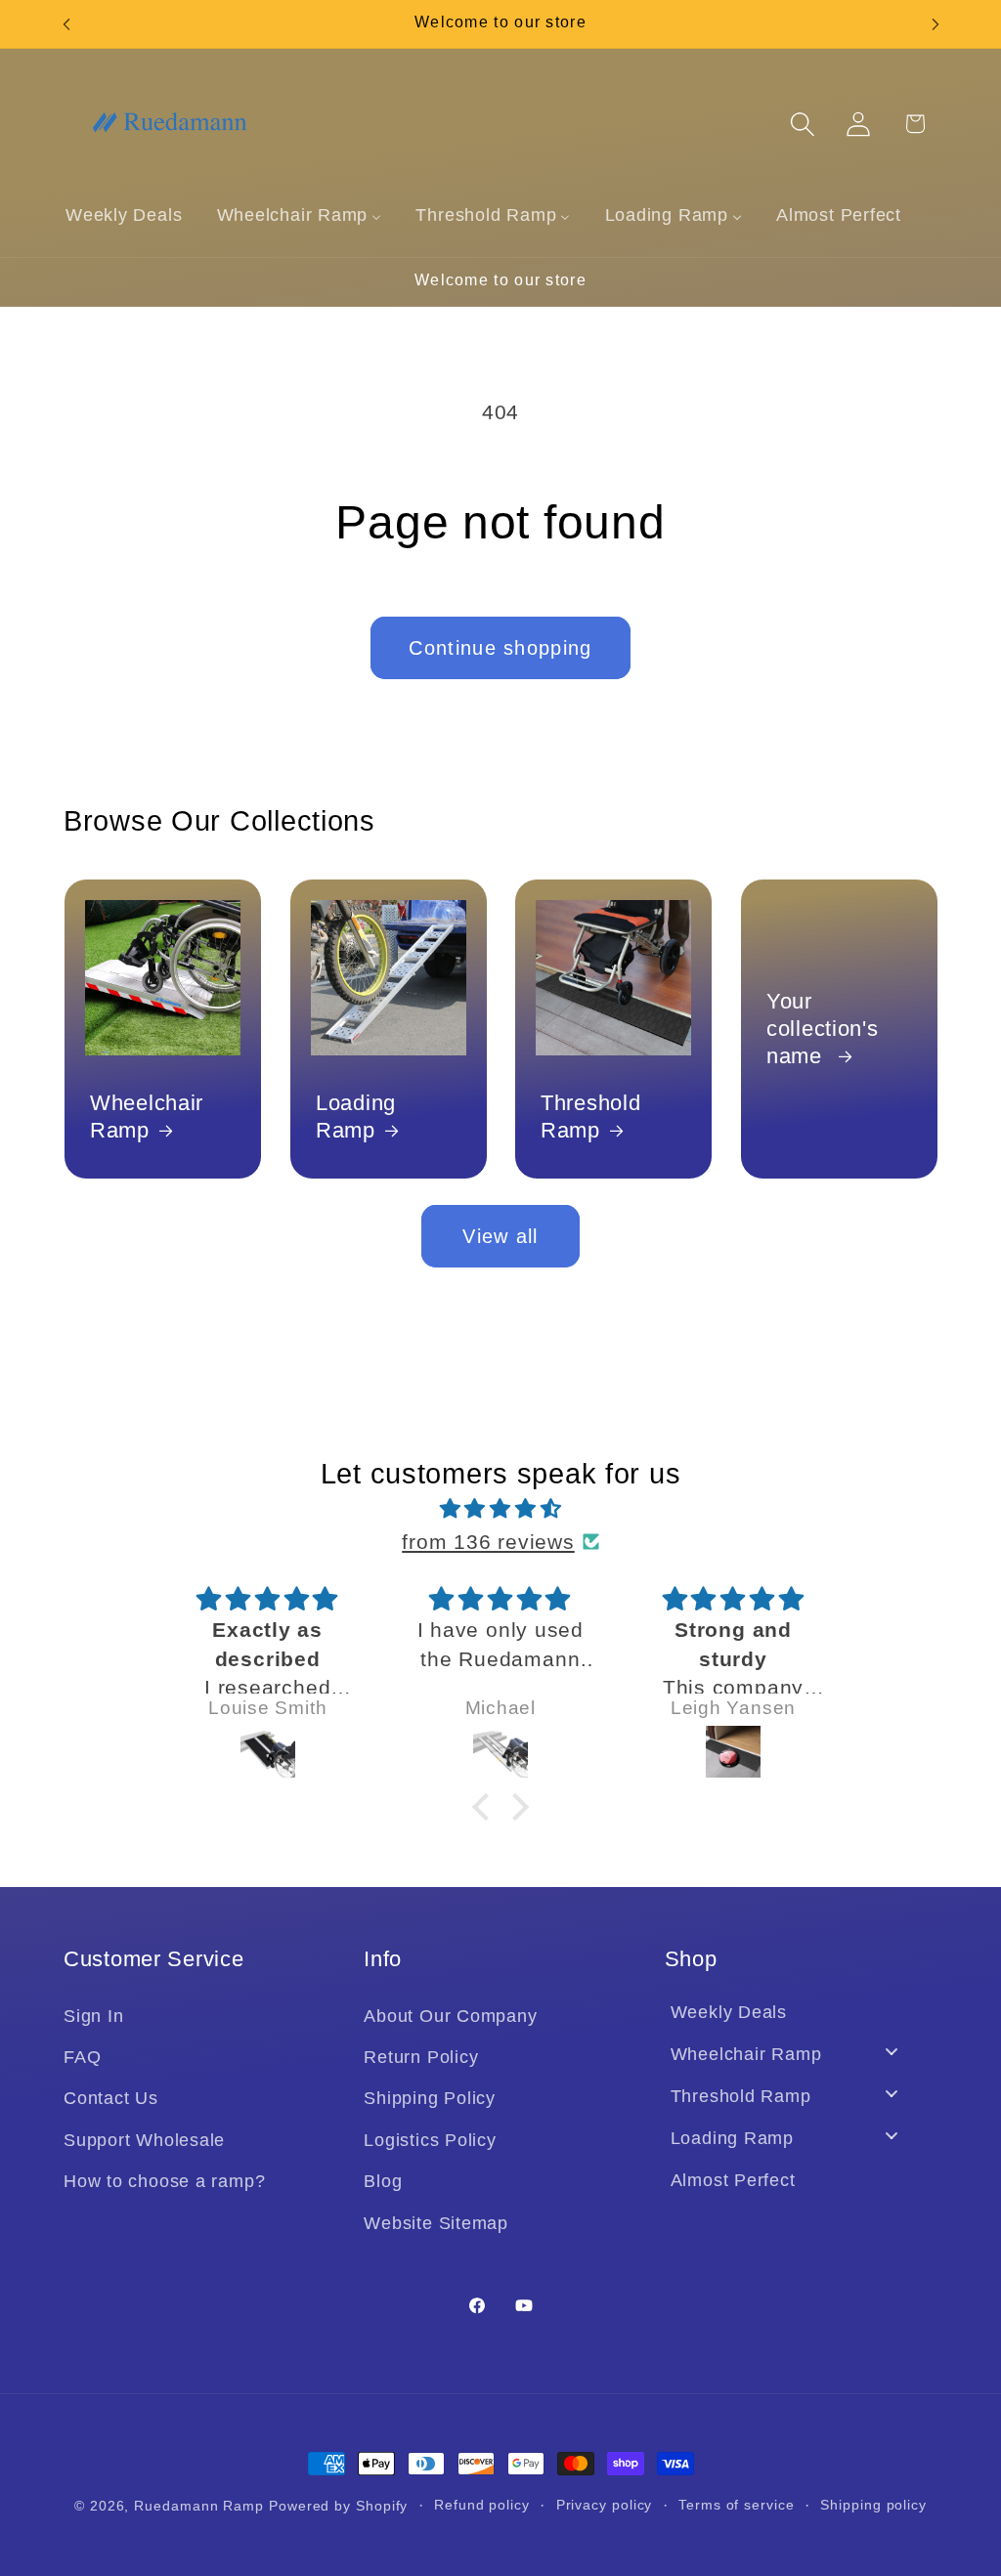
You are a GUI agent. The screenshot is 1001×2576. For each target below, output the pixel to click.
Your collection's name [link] (823, 1029)
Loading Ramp (356, 1116)
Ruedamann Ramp (199, 2506)
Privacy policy (605, 2505)
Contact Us (111, 2098)
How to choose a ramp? (164, 2181)
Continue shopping (500, 648)
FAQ (82, 2057)
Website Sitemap (436, 2223)
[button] (803, 124)
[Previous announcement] (66, 24)
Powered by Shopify (338, 2506)
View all (500, 1236)
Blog (383, 2181)
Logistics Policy (430, 2140)
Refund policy (482, 2505)
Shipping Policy (430, 2098)
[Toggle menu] (892, 2052)
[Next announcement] (936, 24)
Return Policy (421, 2057)
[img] (500, 1509)
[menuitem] (124, 215)
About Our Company (450, 2016)
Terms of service (737, 2505)
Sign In (93, 2016)
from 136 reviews (488, 1542)
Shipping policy (873, 2505)
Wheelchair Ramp (147, 1116)
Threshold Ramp (590, 1116)
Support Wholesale (144, 2140)
